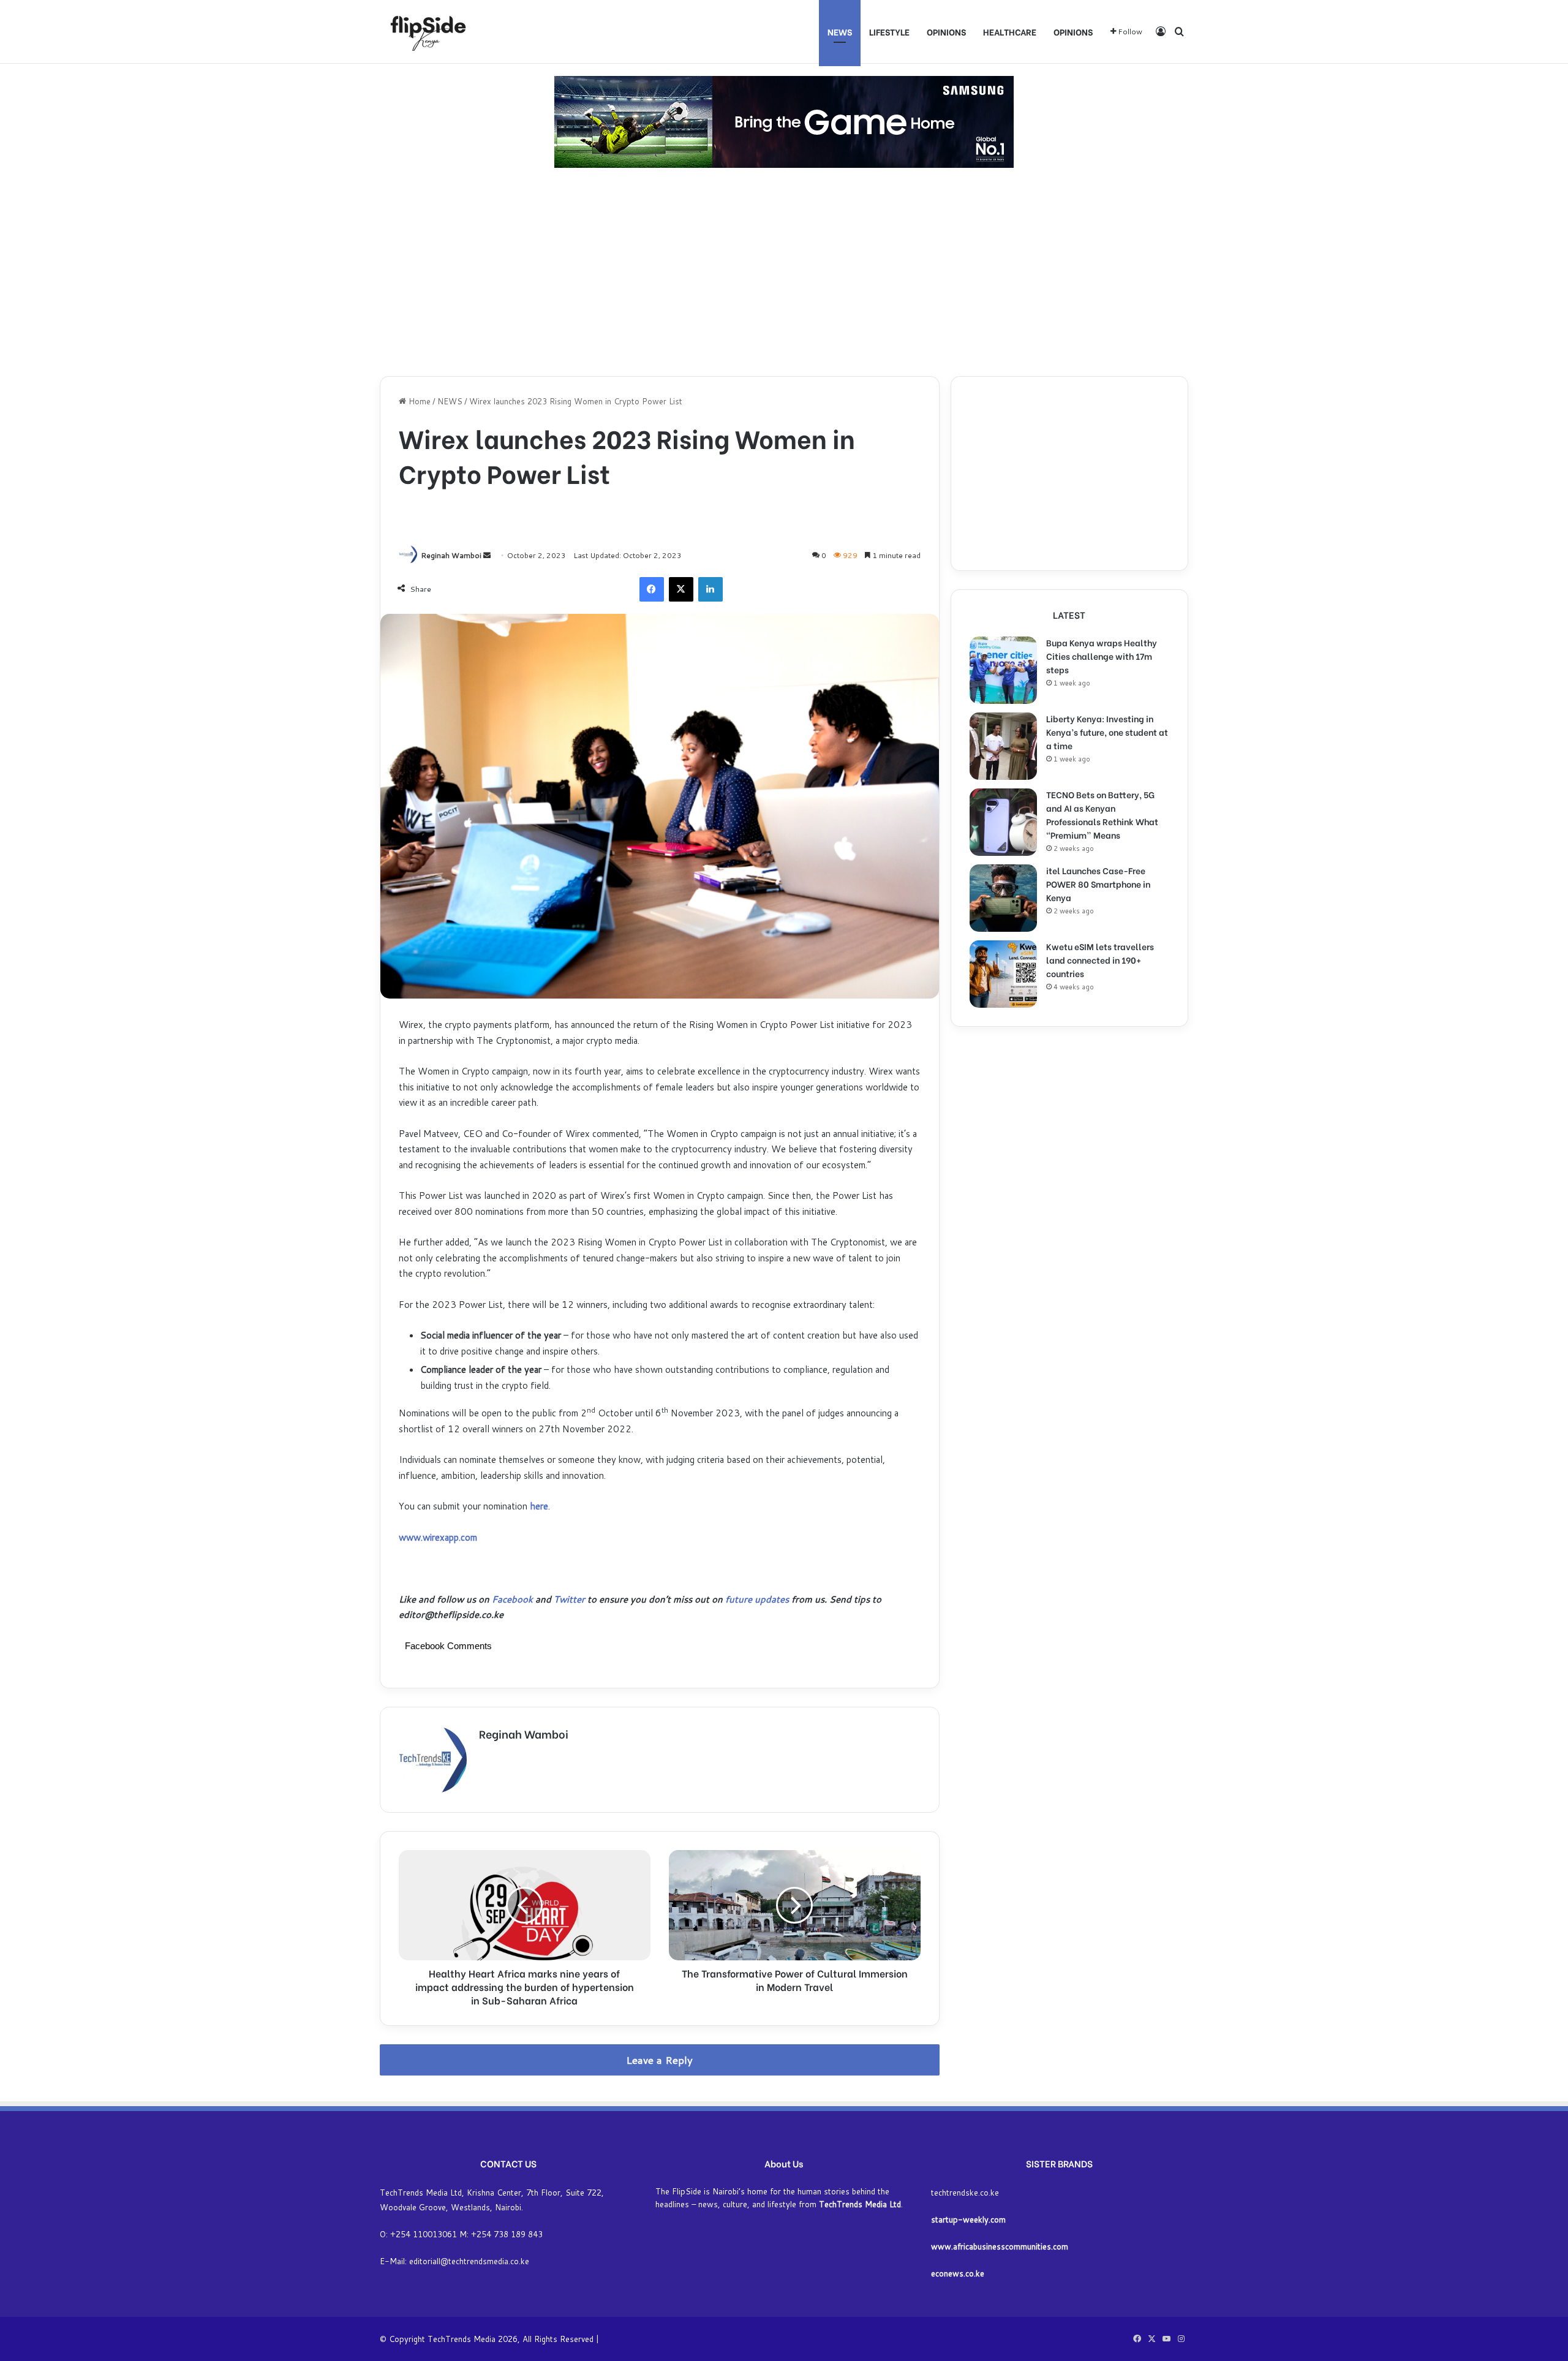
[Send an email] (487, 555)
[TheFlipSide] (426, 32)
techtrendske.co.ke (965, 2193)
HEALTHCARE (1010, 32)
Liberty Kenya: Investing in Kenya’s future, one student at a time (1107, 732)
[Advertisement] (784, 272)
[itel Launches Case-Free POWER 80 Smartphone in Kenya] (1003, 898)
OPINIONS (946, 32)
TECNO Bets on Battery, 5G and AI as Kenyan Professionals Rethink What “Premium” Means (1102, 814)
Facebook (514, 1599)
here (539, 1506)
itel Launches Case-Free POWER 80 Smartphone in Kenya (1098, 884)
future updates (757, 1599)
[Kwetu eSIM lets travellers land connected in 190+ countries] (1003, 974)
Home (418, 401)
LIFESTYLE (889, 32)
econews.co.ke (958, 2273)
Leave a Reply (659, 2060)
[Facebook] (652, 589)
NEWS (840, 32)
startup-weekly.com (968, 2219)
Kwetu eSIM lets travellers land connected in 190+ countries (1100, 960)
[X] (681, 589)
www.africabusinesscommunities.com (1000, 2246)
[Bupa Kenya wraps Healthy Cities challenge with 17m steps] (1003, 670)
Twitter (569, 1599)
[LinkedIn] (710, 589)
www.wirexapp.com (438, 1537)
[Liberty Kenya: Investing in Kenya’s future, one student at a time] (1003, 746)
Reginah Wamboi (451, 555)
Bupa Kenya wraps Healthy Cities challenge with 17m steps (1102, 656)
